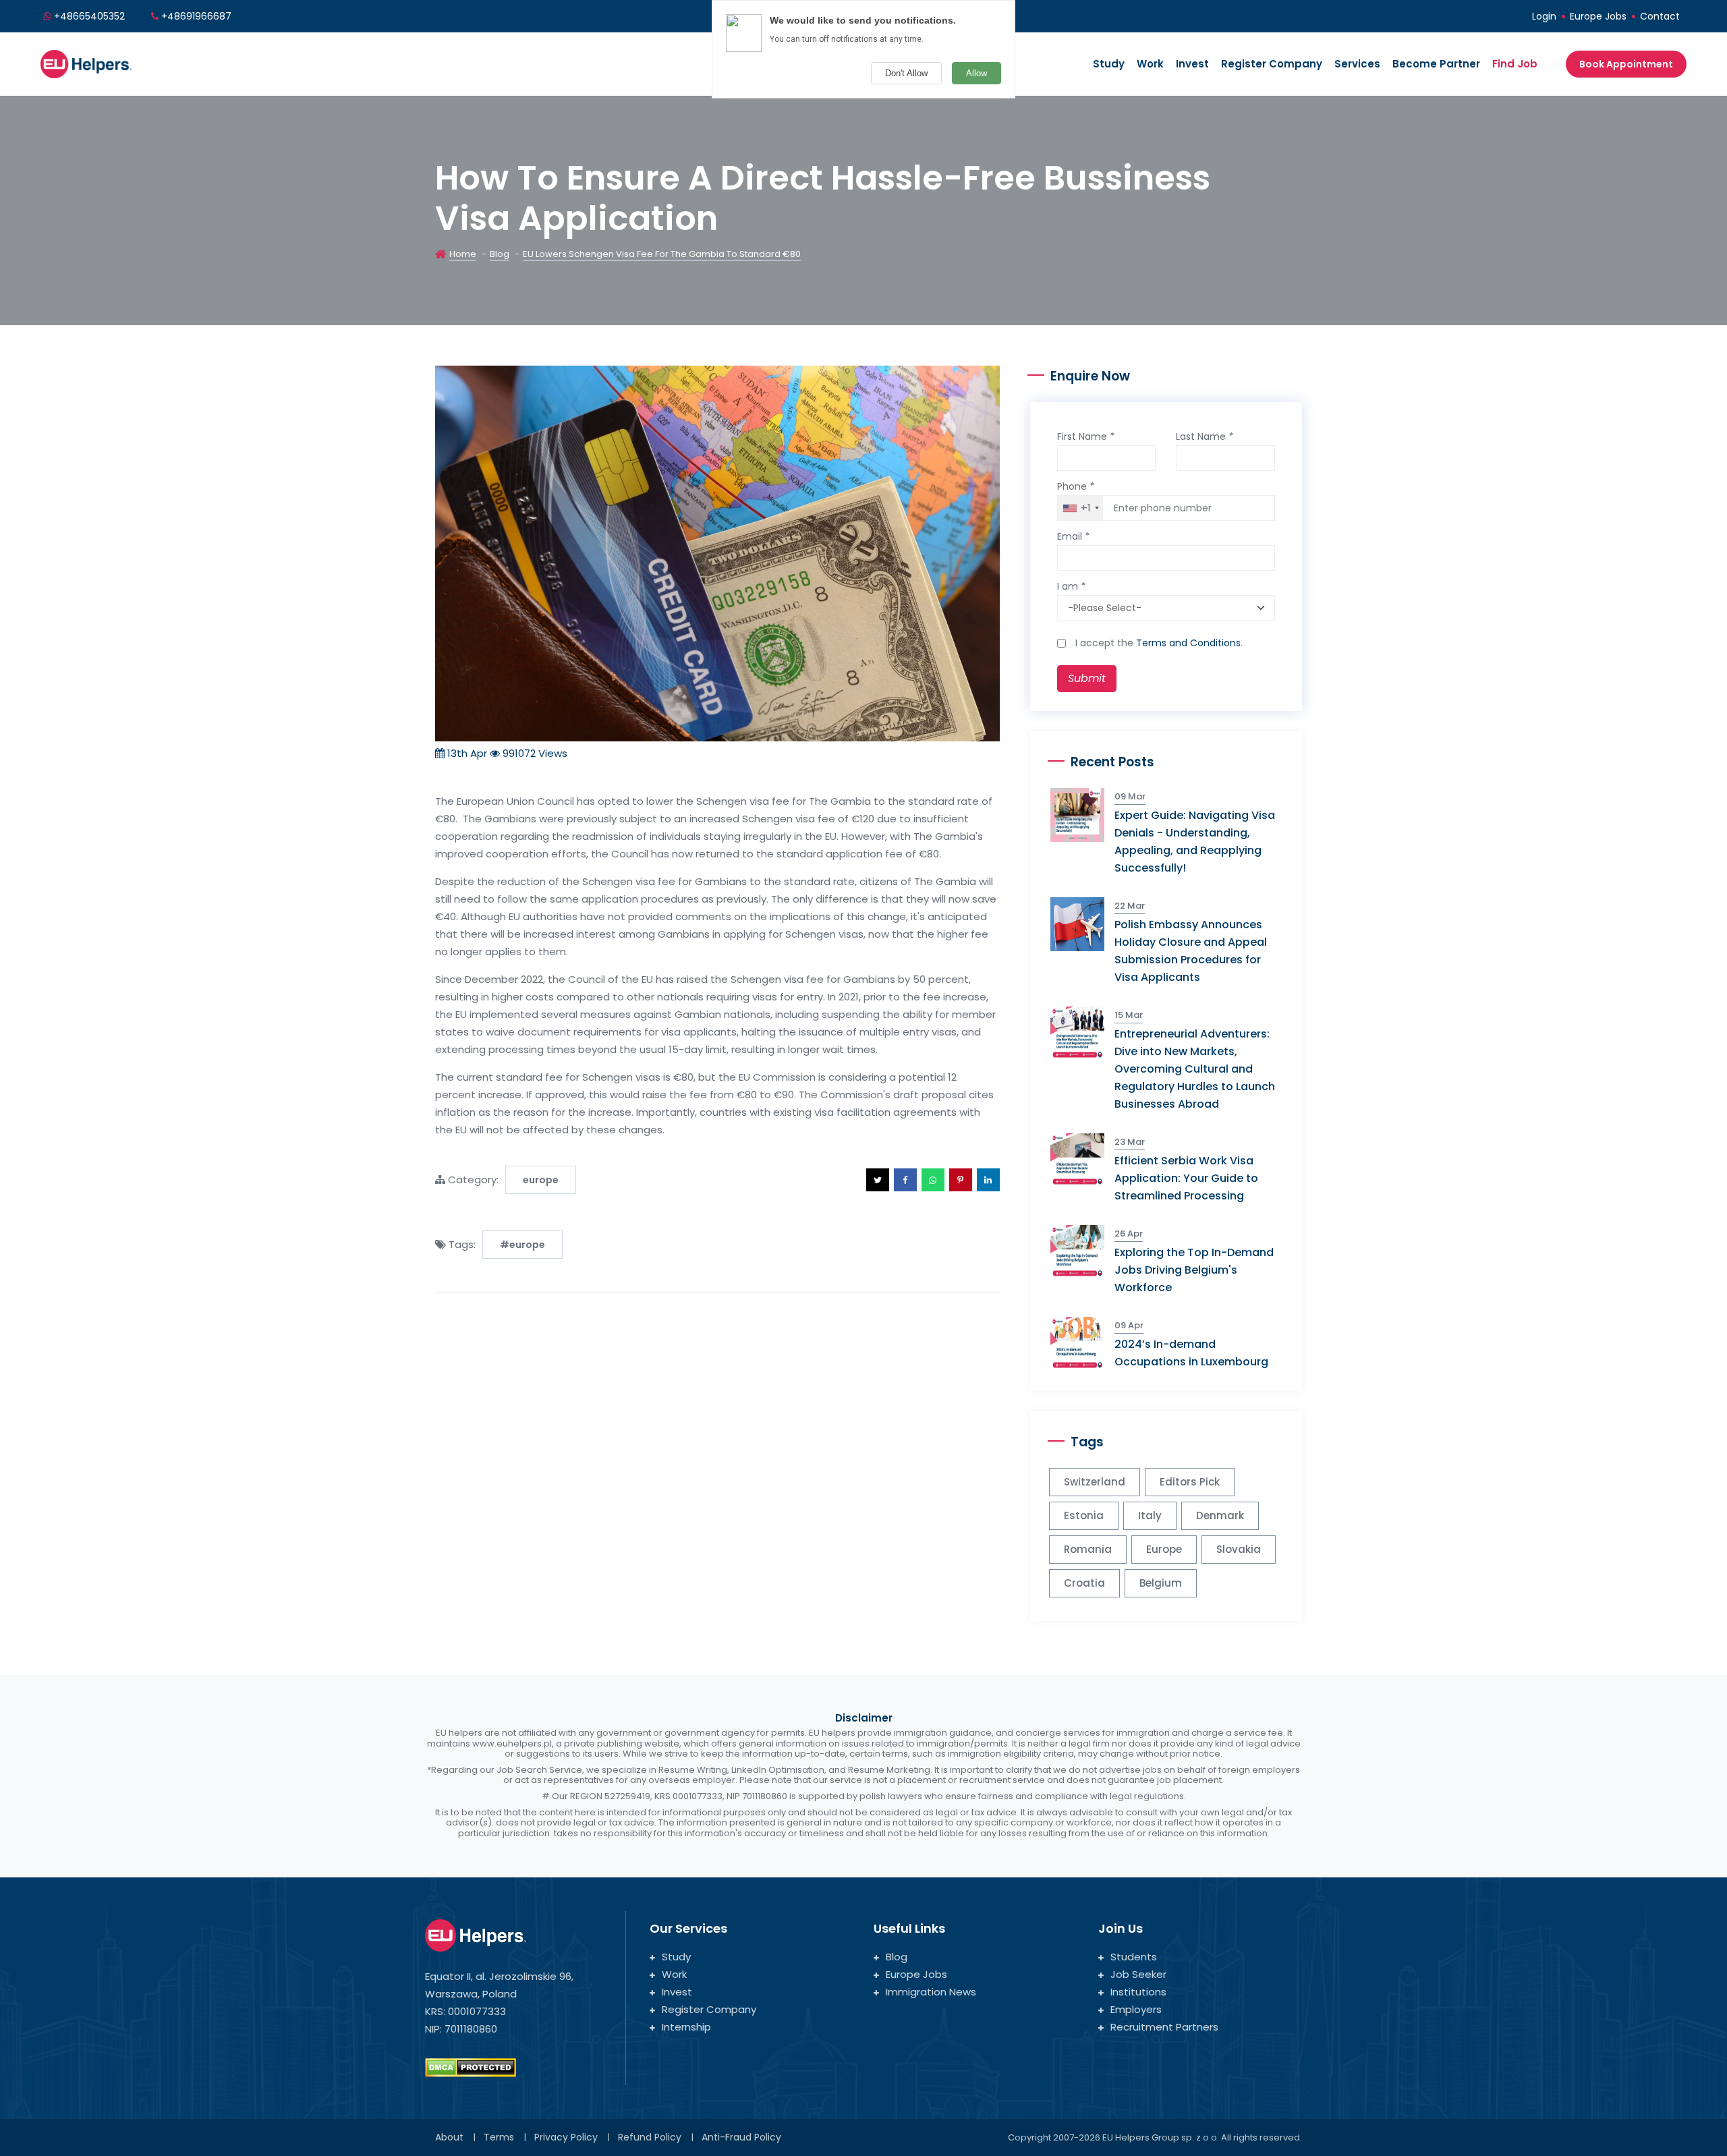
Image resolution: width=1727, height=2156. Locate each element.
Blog (500, 254)
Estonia (1084, 1515)
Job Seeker (1138, 1974)
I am (1071, 586)
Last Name (1205, 436)
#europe (522, 1245)
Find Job (1515, 64)
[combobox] (1080, 508)
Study (1109, 64)
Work (1150, 64)
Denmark (1220, 1515)
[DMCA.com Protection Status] (471, 2067)
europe (541, 1180)
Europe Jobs (1598, 16)
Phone (1076, 486)
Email (1073, 536)
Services (1357, 64)
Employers (1136, 2009)
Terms (499, 2137)
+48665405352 (89, 16)
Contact (1660, 16)
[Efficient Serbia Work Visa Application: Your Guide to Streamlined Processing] (1082, 1159)
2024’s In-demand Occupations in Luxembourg (1191, 1353)
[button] (878, 1180)
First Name (1086, 436)
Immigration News (931, 1992)
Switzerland (1095, 1482)
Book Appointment (1626, 64)
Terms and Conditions (1188, 643)
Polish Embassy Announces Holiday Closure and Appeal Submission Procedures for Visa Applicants (1191, 951)
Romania (1088, 1549)
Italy (1150, 1515)
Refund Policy (650, 2137)
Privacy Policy (566, 2137)
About (449, 2137)
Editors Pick (1190, 1482)
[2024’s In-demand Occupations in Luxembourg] (1082, 1343)
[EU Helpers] (86, 62)
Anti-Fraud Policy (741, 2137)
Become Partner (1436, 64)
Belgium (1161, 1583)
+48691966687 (196, 16)
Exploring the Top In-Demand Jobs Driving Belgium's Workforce (1194, 1270)
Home (463, 254)
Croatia (1084, 1583)
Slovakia (1239, 1549)
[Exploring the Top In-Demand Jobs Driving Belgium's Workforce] (1082, 1251)
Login (1544, 16)
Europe (1164, 1549)
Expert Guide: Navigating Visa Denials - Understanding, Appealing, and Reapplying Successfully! (1195, 842)
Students (1134, 1957)
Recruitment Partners (1164, 2027)
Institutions (1138, 1992)
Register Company (1272, 64)
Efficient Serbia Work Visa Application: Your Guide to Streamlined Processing (1186, 1178)
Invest (1192, 64)
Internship (686, 2027)
